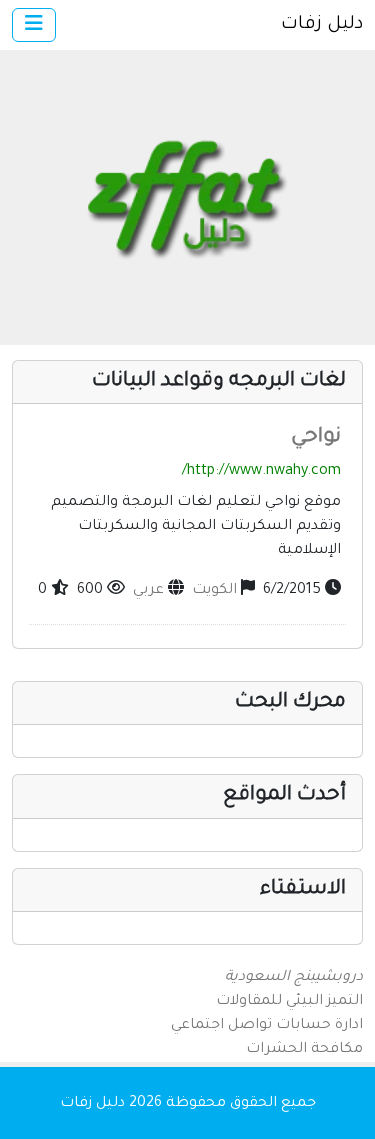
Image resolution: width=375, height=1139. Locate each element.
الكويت (214, 591)
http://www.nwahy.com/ (261, 472)
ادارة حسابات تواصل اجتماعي (267, 1026)
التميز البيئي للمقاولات (289, 1002)
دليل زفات (322, 25)
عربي (148, 591)
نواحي (316, 438)
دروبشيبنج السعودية (294, 978)
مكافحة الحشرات (304, 1050)
